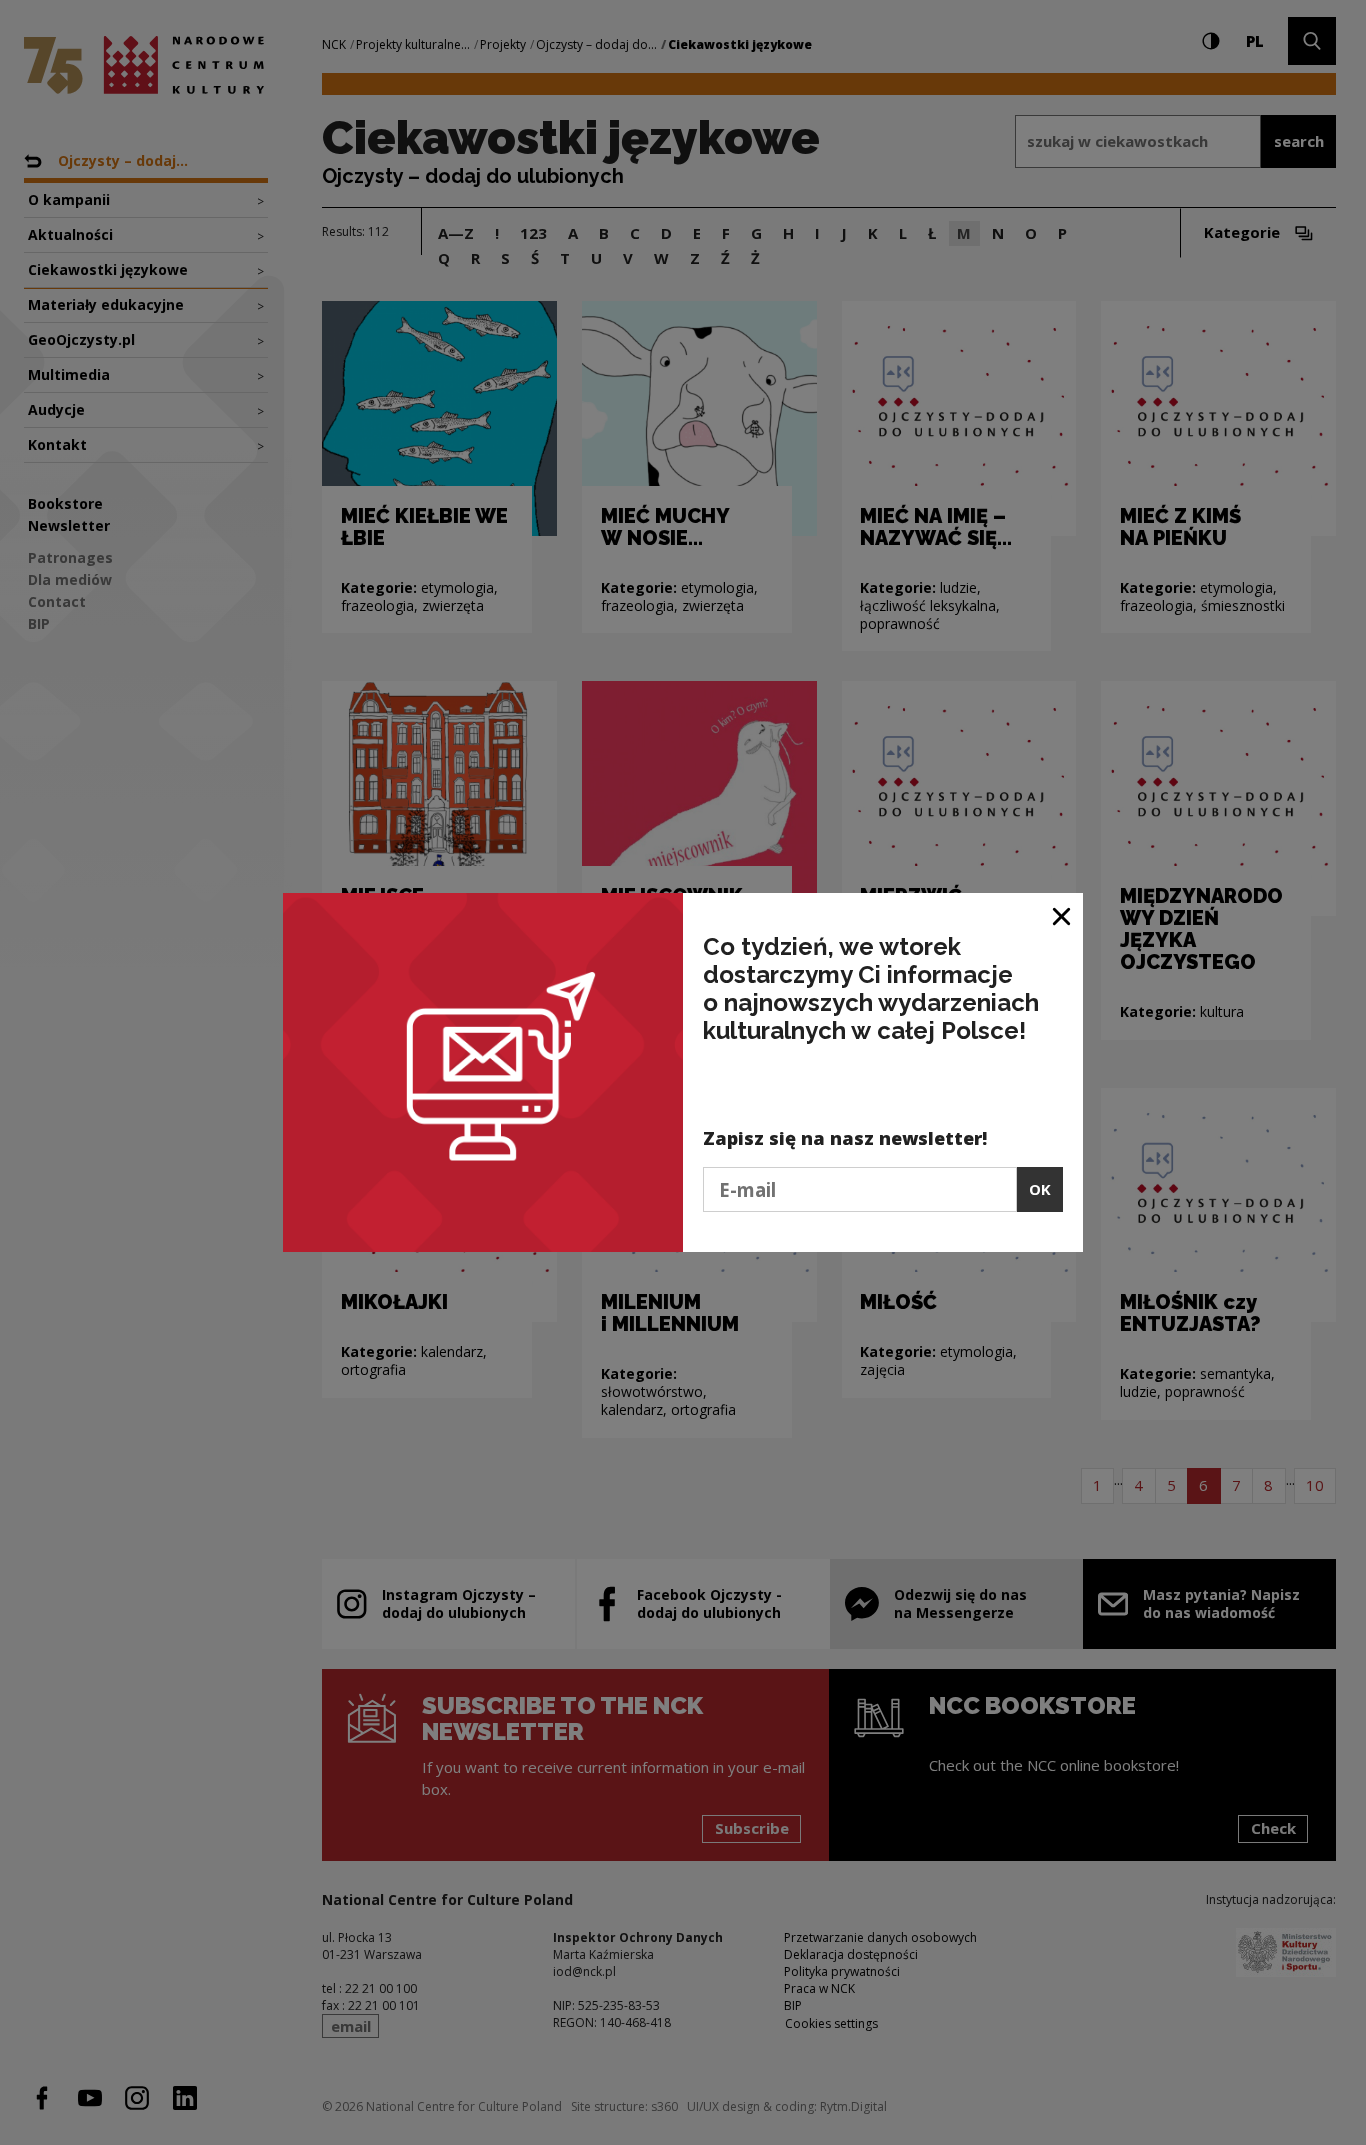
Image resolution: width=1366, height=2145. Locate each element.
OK (1040, 1189)
